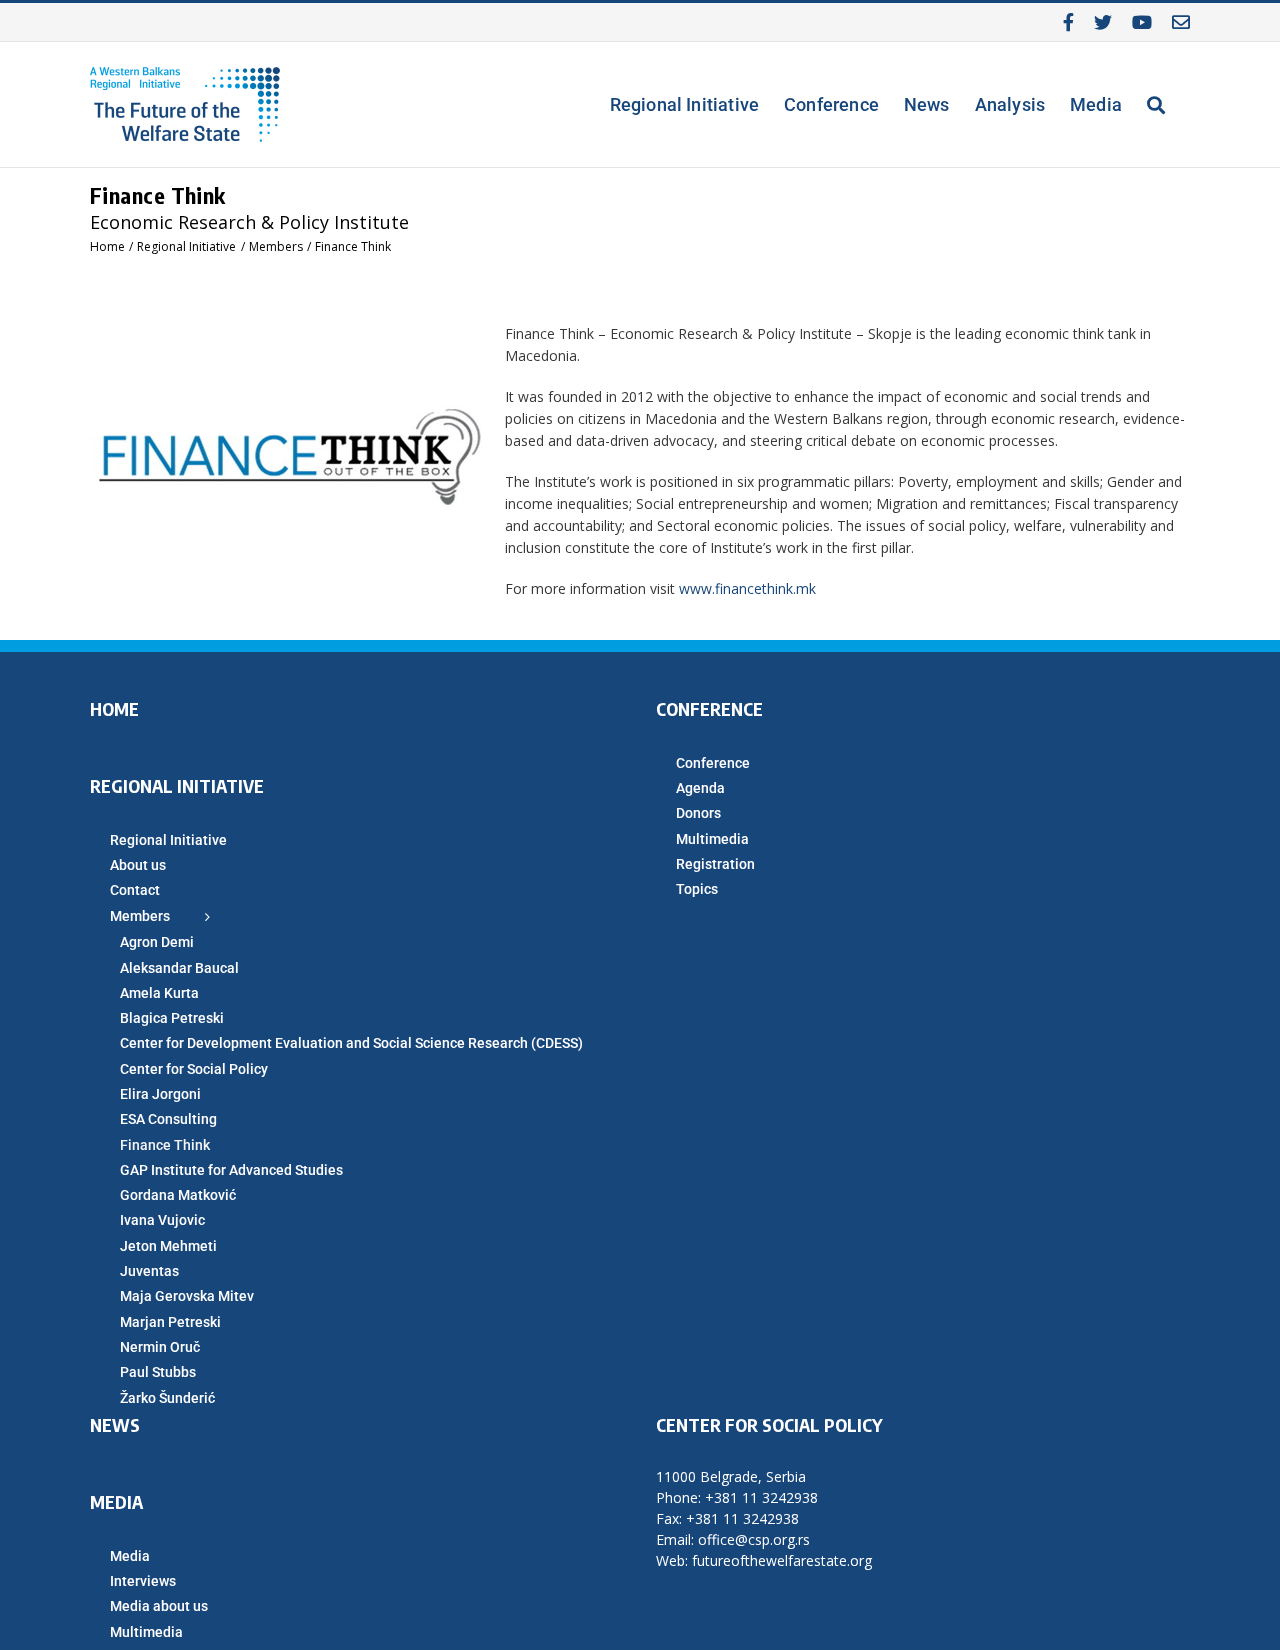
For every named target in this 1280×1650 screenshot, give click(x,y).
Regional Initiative (168, 840)
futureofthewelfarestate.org (782, 1560)
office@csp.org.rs (754, 1539)
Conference (713, 763)
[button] (1156, 104)
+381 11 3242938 (761, 1497)
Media (130, 1556)
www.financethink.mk (747, 588)
